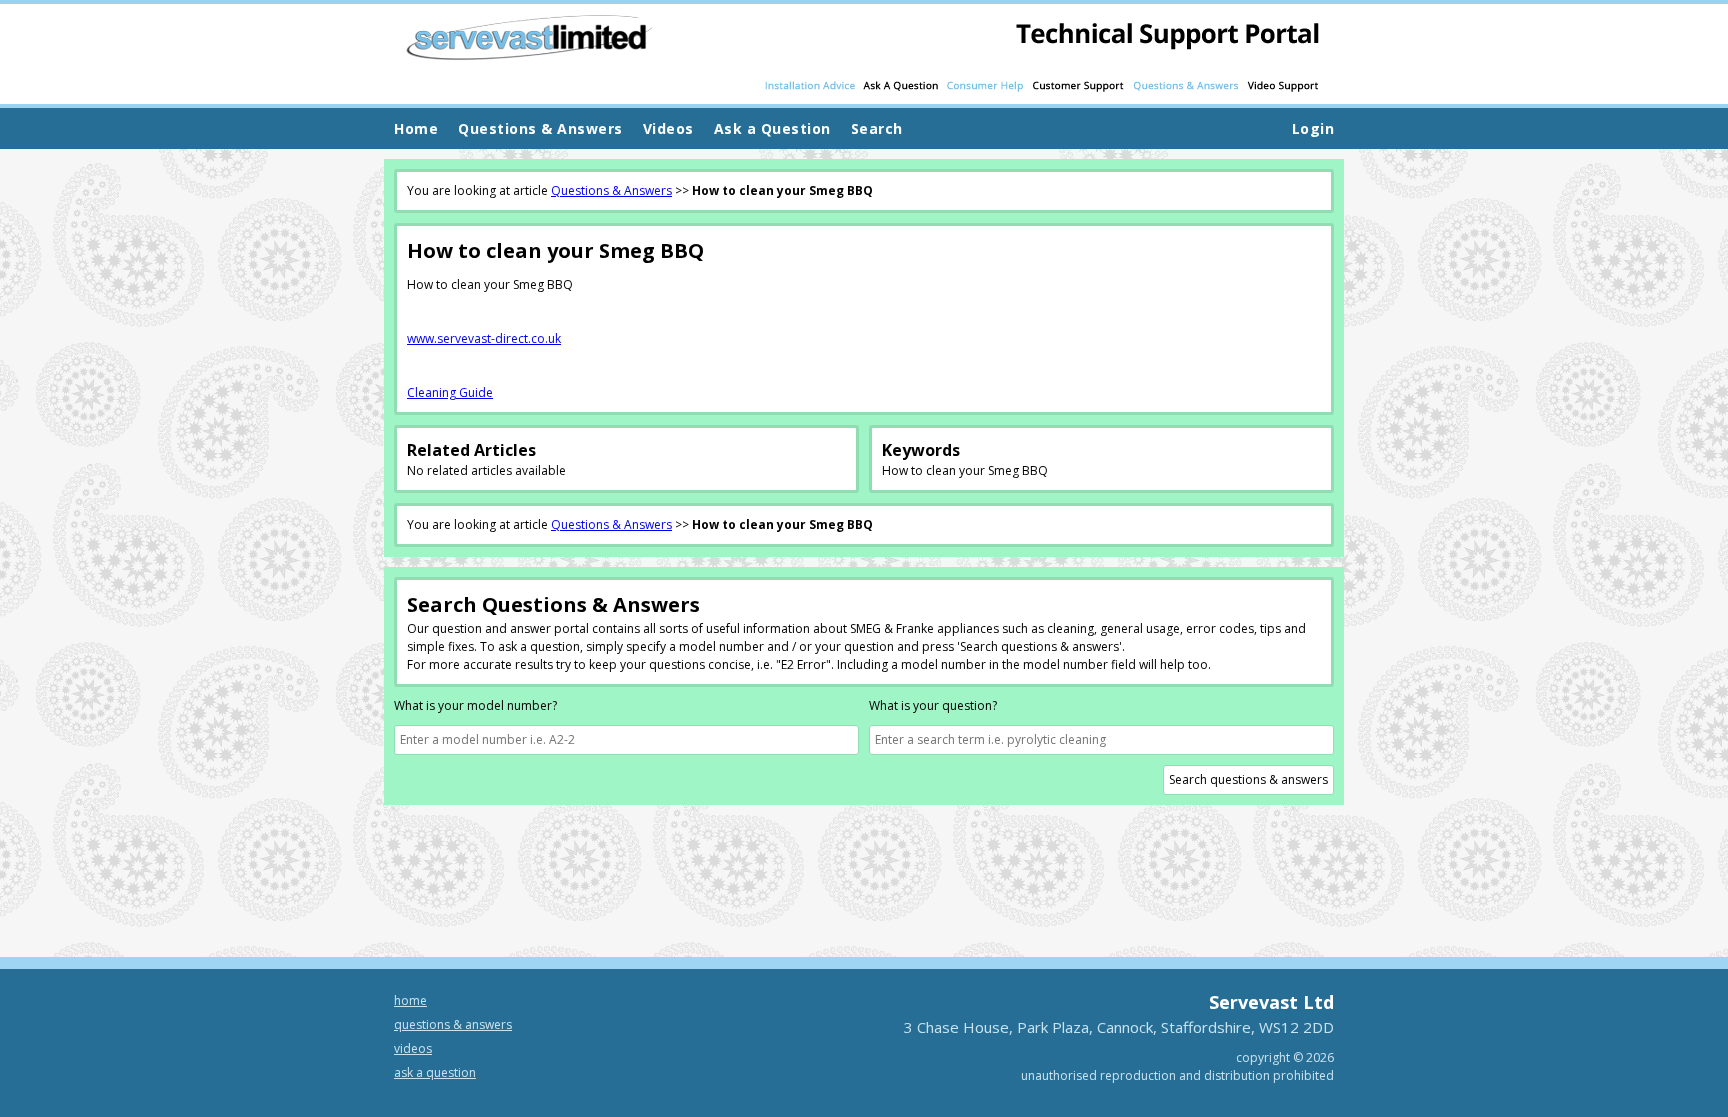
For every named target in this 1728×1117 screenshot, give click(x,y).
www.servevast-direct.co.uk (484, 338)
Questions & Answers (611, 190)
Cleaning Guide (450, 392)
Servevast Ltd (1271, 1002)
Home (416, 128)
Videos (413, 1048)
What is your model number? (475, 705)
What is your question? (933, 705)
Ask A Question (435, 1072)
